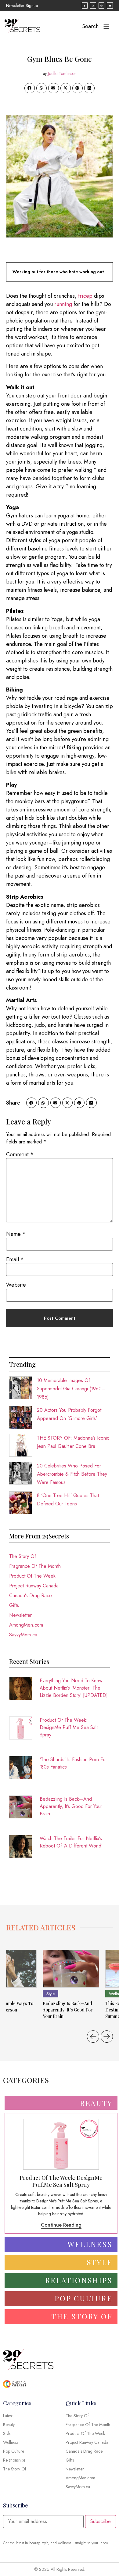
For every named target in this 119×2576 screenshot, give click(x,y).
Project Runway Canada (34, 1586)
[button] (30, 88)
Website (16, 1285)
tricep (85, 296)
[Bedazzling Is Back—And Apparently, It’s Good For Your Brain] (71, 1969)
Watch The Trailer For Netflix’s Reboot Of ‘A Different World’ (71, 1842)
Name (16, 1234)
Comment (20, 1154)
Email (15, 1259)
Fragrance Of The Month (35, 1566)
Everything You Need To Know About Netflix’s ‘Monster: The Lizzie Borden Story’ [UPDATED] (74, 1688)
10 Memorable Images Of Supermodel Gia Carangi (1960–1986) (71, 1389)
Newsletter (20, 1615)
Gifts (14, 1605)
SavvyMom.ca (23, 1635)
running (63, 304)
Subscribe (101, 2521)
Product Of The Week (32, 1576)
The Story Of (23, 1556)
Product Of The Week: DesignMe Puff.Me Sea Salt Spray (69, 1727)
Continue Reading (61, 2225)
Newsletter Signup (22, 6)
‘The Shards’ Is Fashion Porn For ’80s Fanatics (73, 1763)
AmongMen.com (26, 1625)
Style (50, 1994)
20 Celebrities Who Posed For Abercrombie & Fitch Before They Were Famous (72, 1474)
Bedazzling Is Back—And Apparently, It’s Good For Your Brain (71, 1806)
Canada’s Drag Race (31, 1596)
